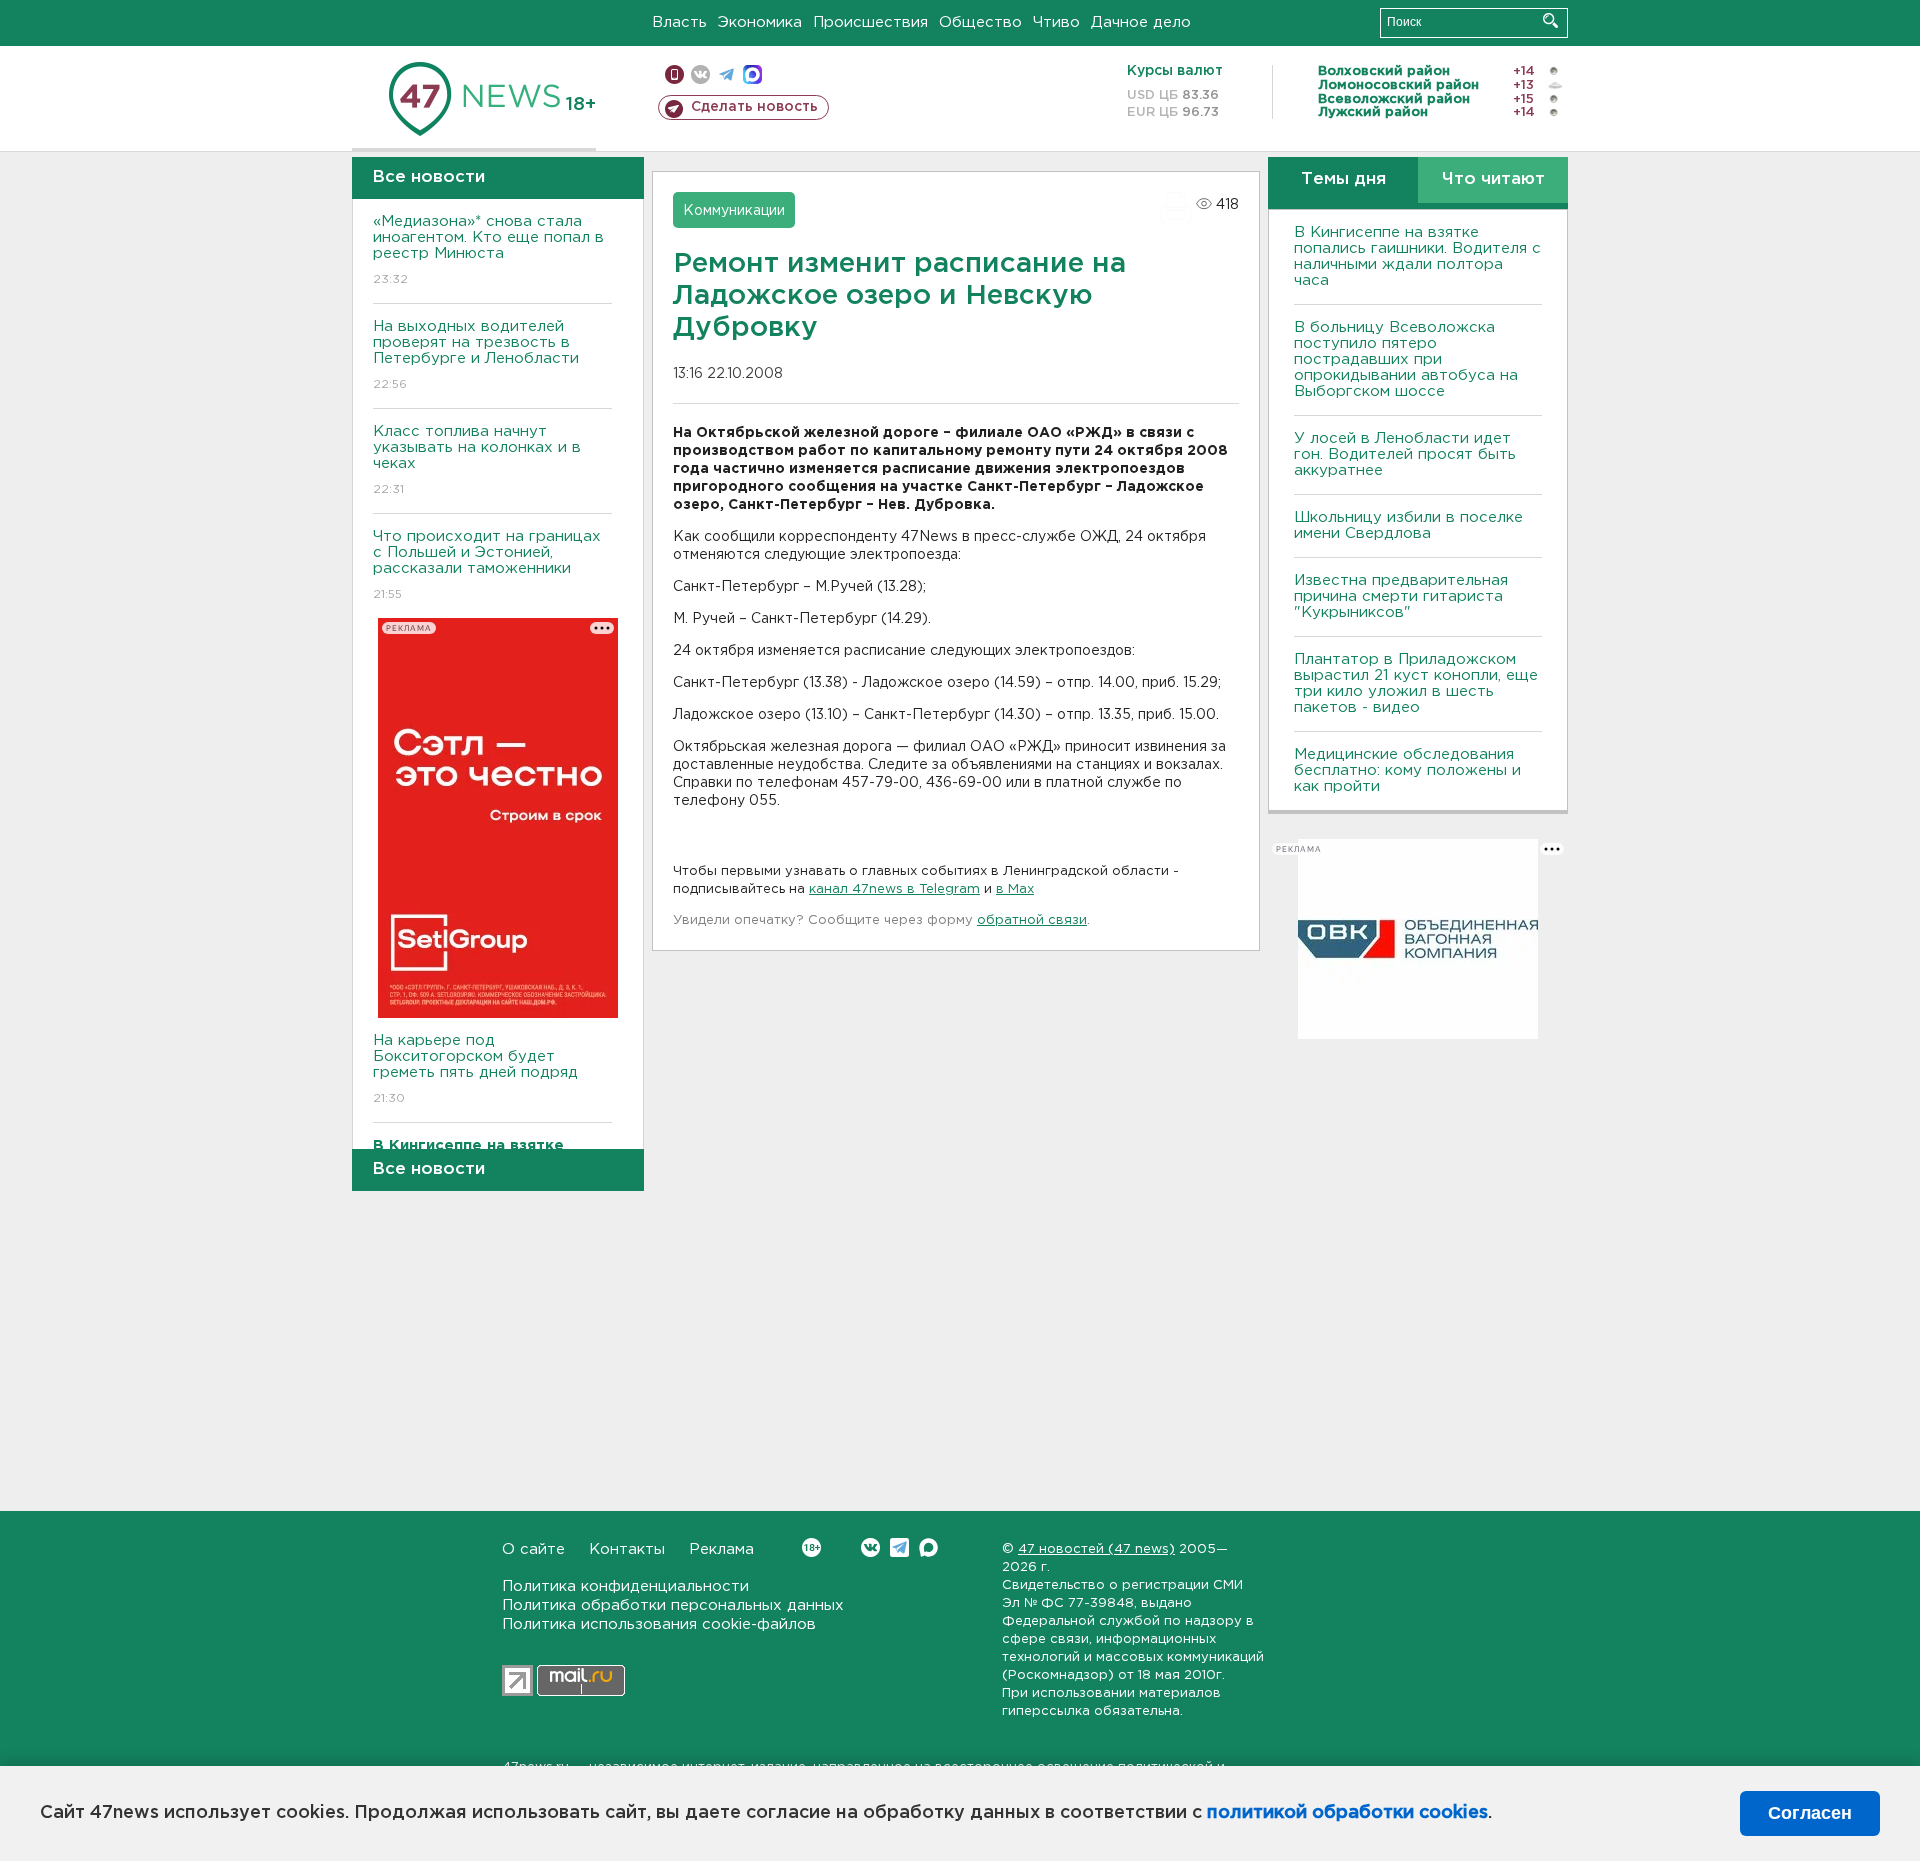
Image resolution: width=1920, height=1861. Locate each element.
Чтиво (1056, 22)
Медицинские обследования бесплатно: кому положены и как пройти (1407, 770)
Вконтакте (870, 1547)
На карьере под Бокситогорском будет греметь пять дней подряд (475, 1069)
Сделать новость (754, 107)
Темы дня (1343, 179)
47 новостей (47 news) (1096, 1549)
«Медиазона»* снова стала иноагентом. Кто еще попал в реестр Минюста (488, 250)
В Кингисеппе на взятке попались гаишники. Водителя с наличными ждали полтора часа (1417, 256)
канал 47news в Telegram (894, 889)
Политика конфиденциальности (625, 1586)
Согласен (1810, 1813)
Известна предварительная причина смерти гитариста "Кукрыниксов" (1401, 596)
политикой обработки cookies (1347, 1813)
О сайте (533, 1549)
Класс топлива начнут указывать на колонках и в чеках (477, 460)
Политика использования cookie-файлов (659, 1624)
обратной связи (1032, 920)
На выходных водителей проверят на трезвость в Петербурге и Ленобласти (476, 355)
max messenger (752, 74)
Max (928, 1547)
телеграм (726, 74)
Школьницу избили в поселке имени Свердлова (1408, 525)
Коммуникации (734, 211)
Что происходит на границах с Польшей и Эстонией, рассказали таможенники (487, 565)
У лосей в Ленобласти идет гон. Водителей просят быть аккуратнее (1405, 454)
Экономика (760, 22)
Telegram (899, 1547)
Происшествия (870, 22)
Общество (980, 22)
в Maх (1015, 889)
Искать (1550, 20)
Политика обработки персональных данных (673, 1605)
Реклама (721, 1549)
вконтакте (700, 74)
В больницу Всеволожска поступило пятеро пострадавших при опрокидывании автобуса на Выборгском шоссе (1406, 359)
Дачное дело (1141, 22)
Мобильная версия (674, 74)
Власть (679, 22)
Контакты (627, 1549)
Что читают (1493, 179)
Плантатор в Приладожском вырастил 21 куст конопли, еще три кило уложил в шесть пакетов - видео (1416, 683)
